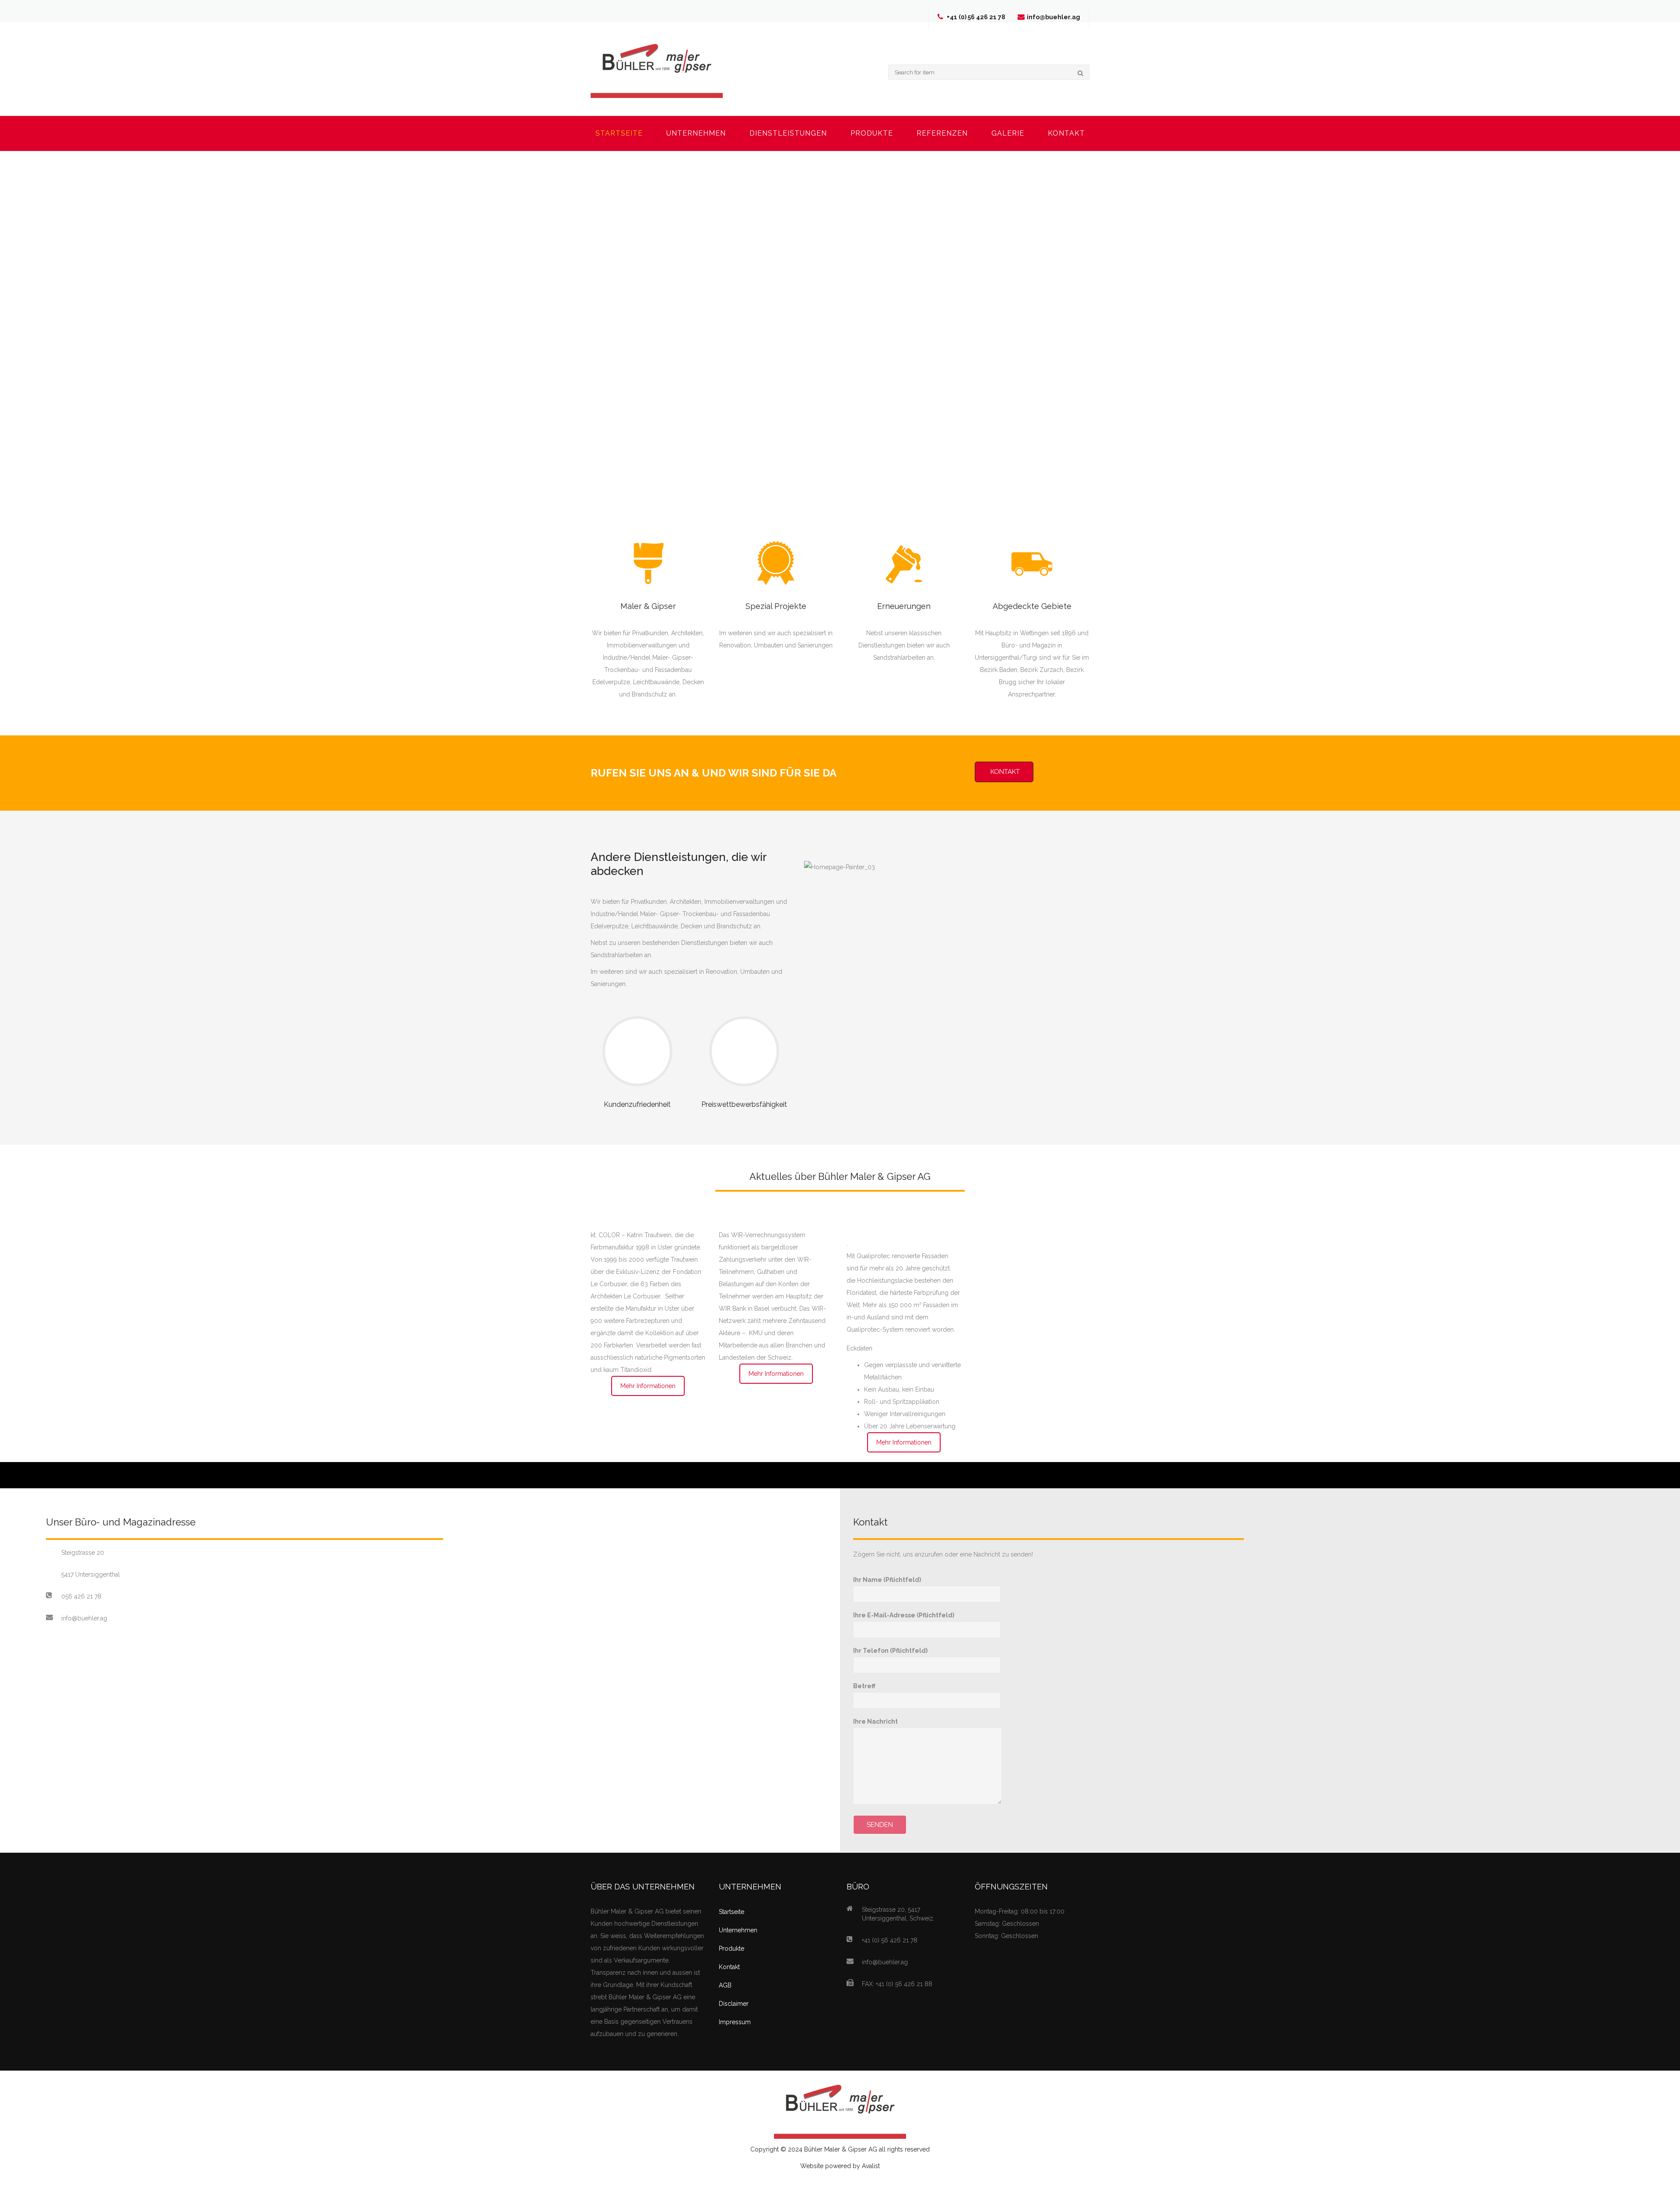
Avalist (871, 2166)
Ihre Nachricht (875, 1721)
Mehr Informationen (648, 1386)
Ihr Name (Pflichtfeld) (887, 1580)
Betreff (864, 1686)
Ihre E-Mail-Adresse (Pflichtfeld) (904, 1615)
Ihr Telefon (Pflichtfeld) (890, 1651)
